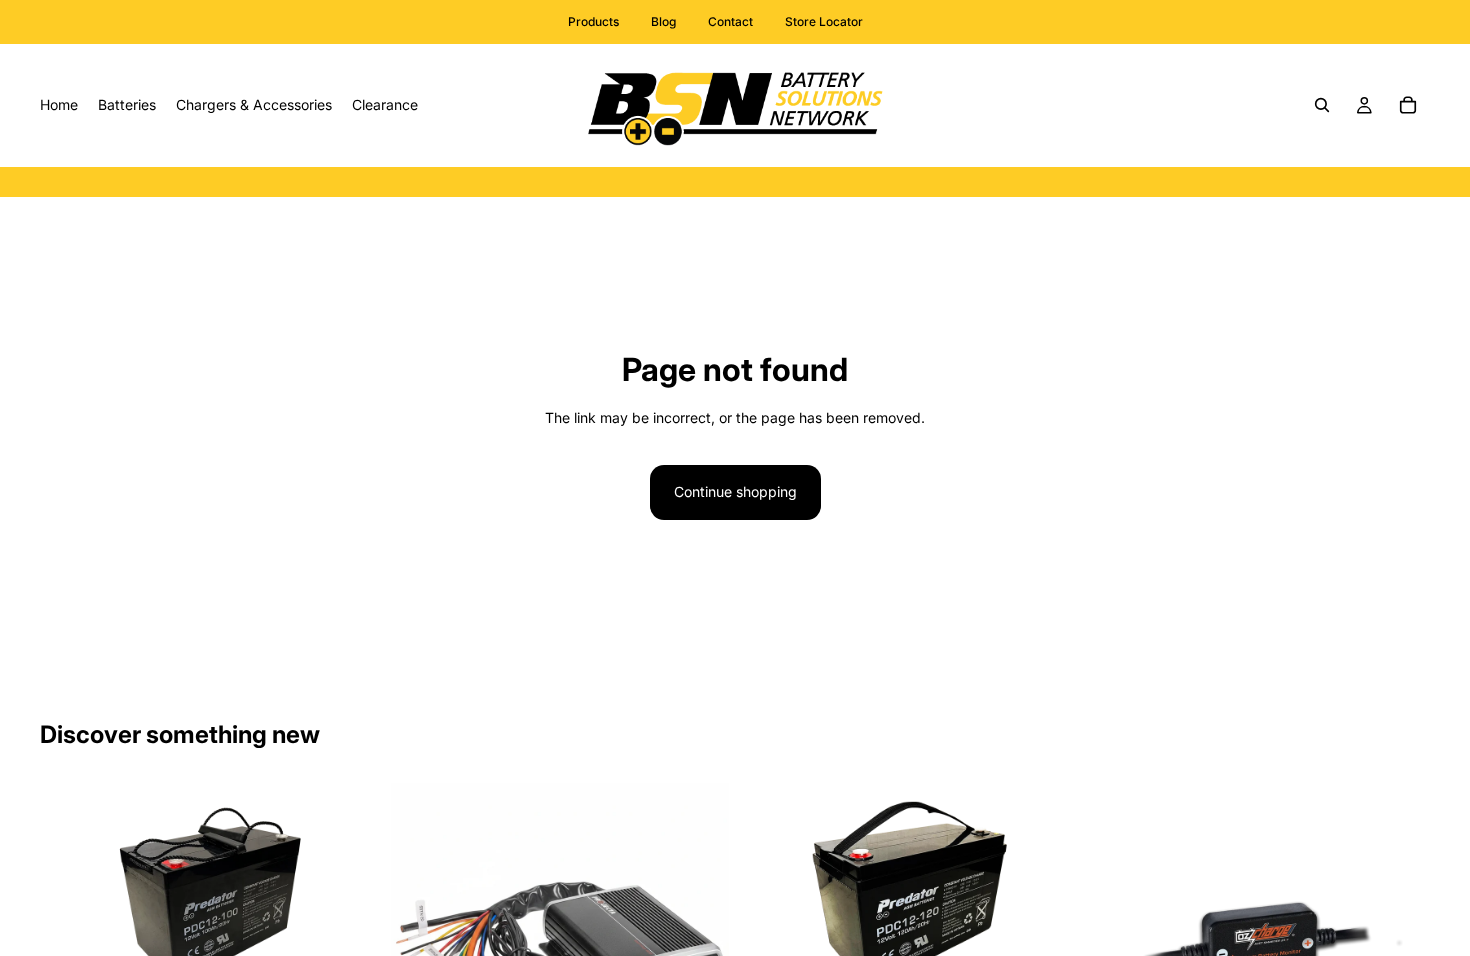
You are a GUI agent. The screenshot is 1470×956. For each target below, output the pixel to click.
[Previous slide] (70, 910)
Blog (663, 21)
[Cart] (1408, 105)
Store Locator (824, 21)
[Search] (1322, 105)
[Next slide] (349, 910)
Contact (730, 21)
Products (593, 21)
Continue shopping (735, 491)
